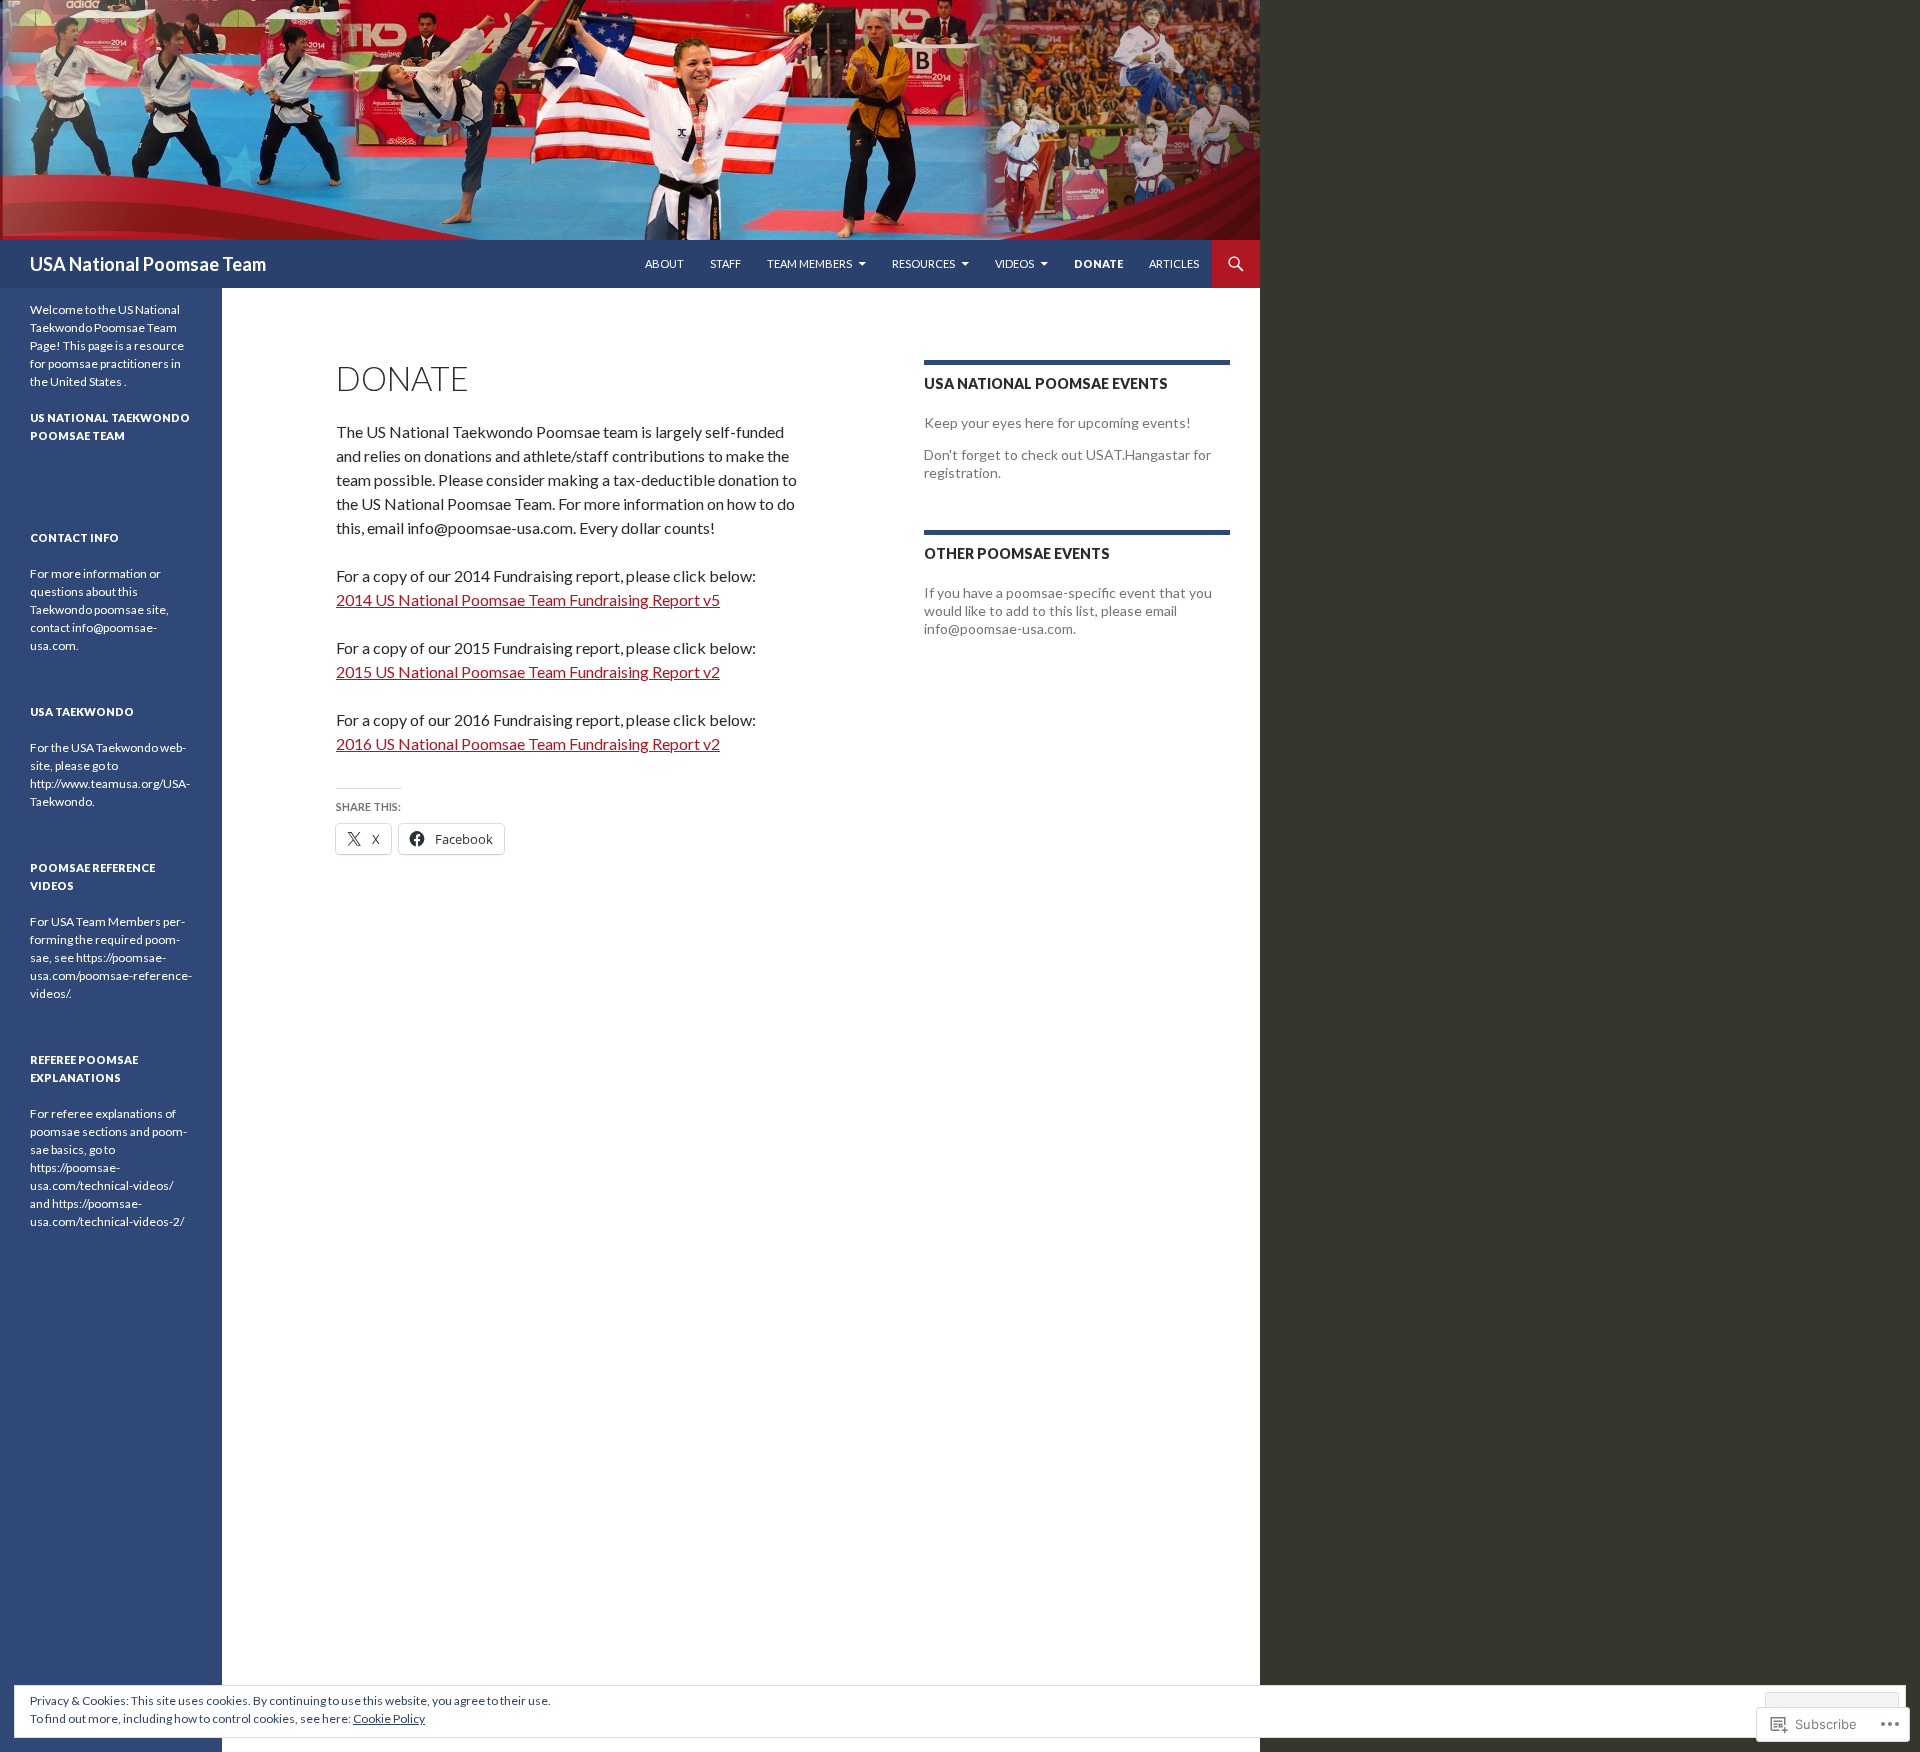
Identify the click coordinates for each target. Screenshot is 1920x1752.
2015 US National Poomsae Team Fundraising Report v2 (528, 671)
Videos (1014, 263)
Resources (923, 263)
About (664, 263)
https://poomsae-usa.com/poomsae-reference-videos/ (111, 975)
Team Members (809, 263)
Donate (1098, 263)
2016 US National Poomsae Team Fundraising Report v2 (528, 743)
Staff (725, 263)
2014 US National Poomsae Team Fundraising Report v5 (528, 599)
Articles (1174, 263)
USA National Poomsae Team (148, 264)
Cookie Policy (389, 1718)
